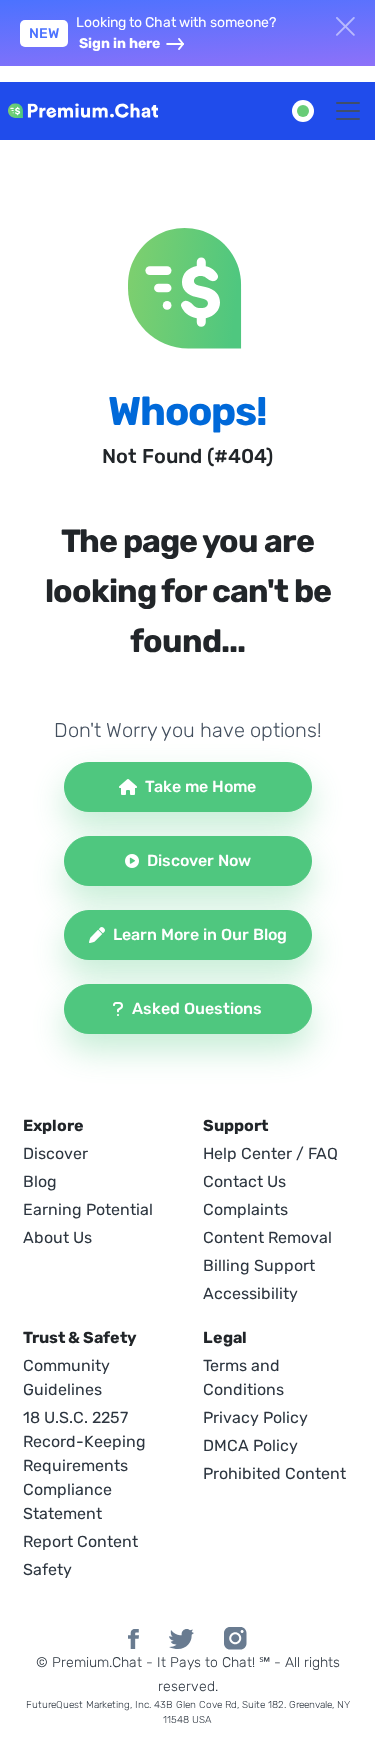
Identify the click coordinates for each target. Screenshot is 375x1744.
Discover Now (199, 860)
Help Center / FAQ (270, 1153)
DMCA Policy (250, 1445)
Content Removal (267, 1237)
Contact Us (244, 1181)
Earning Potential (88, 1209)
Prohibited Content (274, 1473)
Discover (55, 1153)
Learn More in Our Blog (200, 934)
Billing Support (259, 1265)
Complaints (245, 1209)
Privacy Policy (255, 1417)
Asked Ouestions (197, 1008)
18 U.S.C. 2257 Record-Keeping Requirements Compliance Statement (84, 1465)
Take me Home (200, 786)
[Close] (345, 24)
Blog (40, 1181)
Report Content (80, 1541)
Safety (47, 1569)
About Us (57, 1237)
